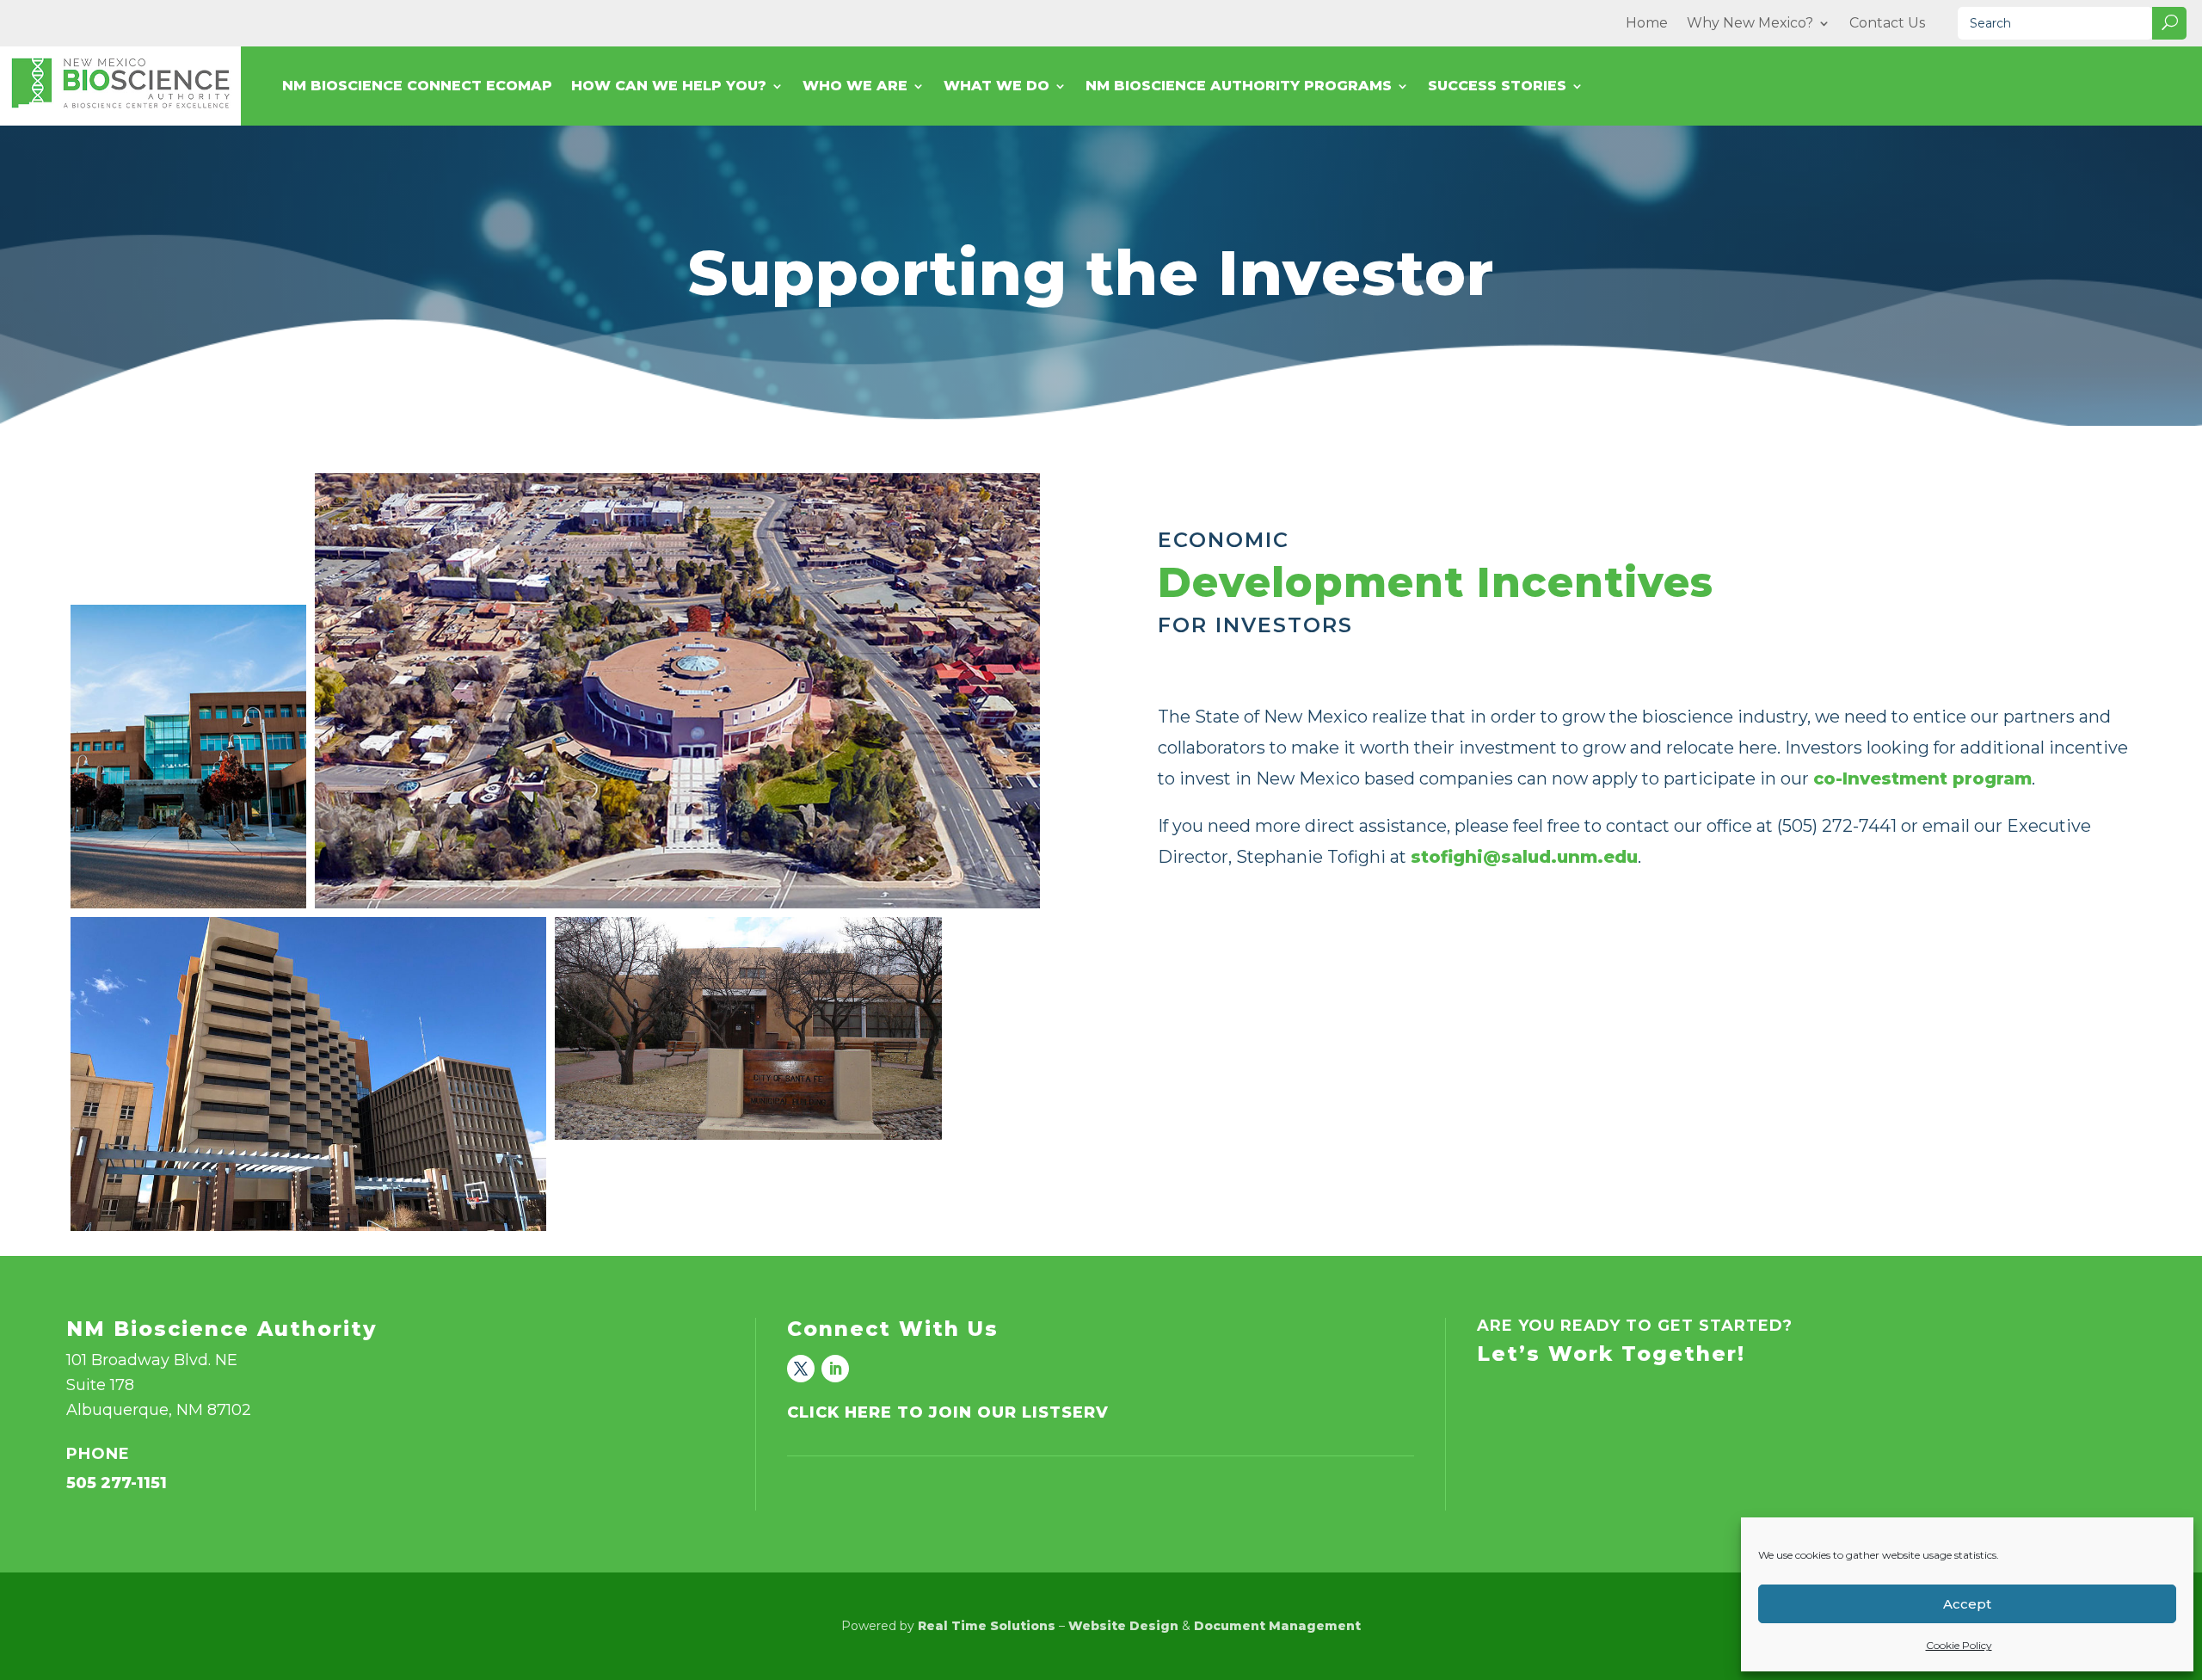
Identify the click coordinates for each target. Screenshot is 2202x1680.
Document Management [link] (1277, 1626)
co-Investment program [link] (1922, 778)
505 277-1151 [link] (117, 1483)
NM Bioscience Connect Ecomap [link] (417, 87)
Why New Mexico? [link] (1750, 24)
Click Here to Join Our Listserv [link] (948, 1412)
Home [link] (1647, 24)
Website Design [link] (1123, 1626)
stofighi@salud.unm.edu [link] (1524, 857)
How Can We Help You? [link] (669, 87)
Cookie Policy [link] (1959, 1645)
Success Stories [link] (1497, 87)
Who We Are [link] (855, 87)
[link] (801, 1369)
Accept (1967, 1604)
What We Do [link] (996, 87)
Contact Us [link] (1887, 24)
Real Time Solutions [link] (987, 1626)
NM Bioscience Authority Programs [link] (1239, 87)
